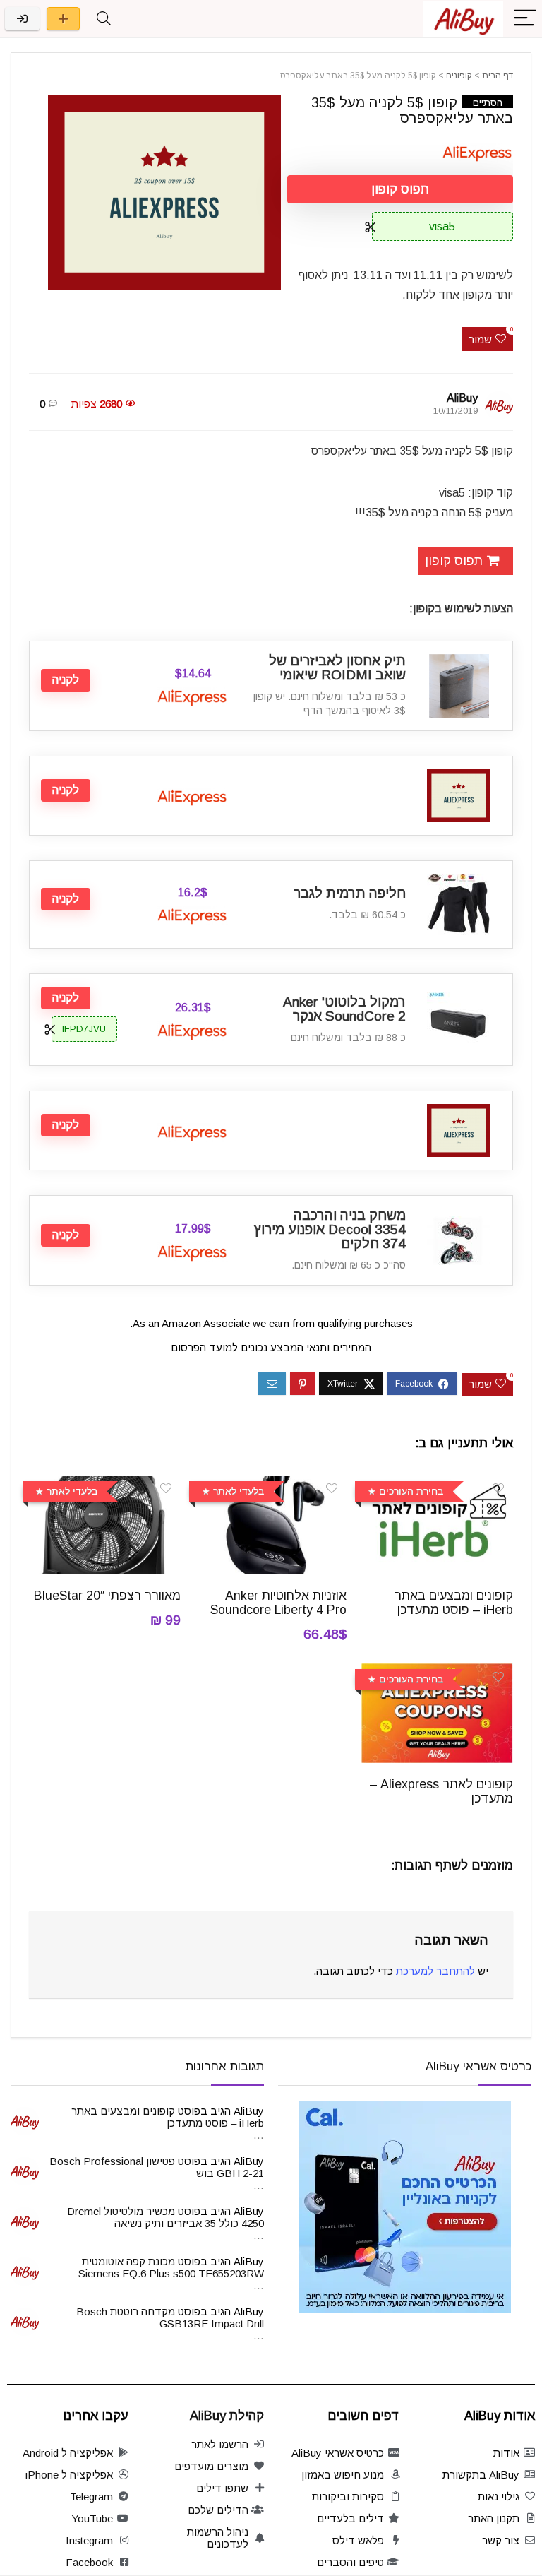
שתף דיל (63, 19)
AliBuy (462, 398)
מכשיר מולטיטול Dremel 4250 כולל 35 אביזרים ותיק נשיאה (165, 2217)
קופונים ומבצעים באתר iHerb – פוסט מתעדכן (454, 1603)
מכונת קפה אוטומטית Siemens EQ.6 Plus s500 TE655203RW (171, 2267)
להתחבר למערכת (435, 1971)
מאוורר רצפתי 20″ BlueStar (107, 1596)
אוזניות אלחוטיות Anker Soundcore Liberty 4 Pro (278, 1603)
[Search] (104, 19)
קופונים (459, 76)
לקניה (66, 680)
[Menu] (525, 19)
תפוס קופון (400, 189)
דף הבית (498, 76)
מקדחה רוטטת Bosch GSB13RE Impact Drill (170, 2317)
